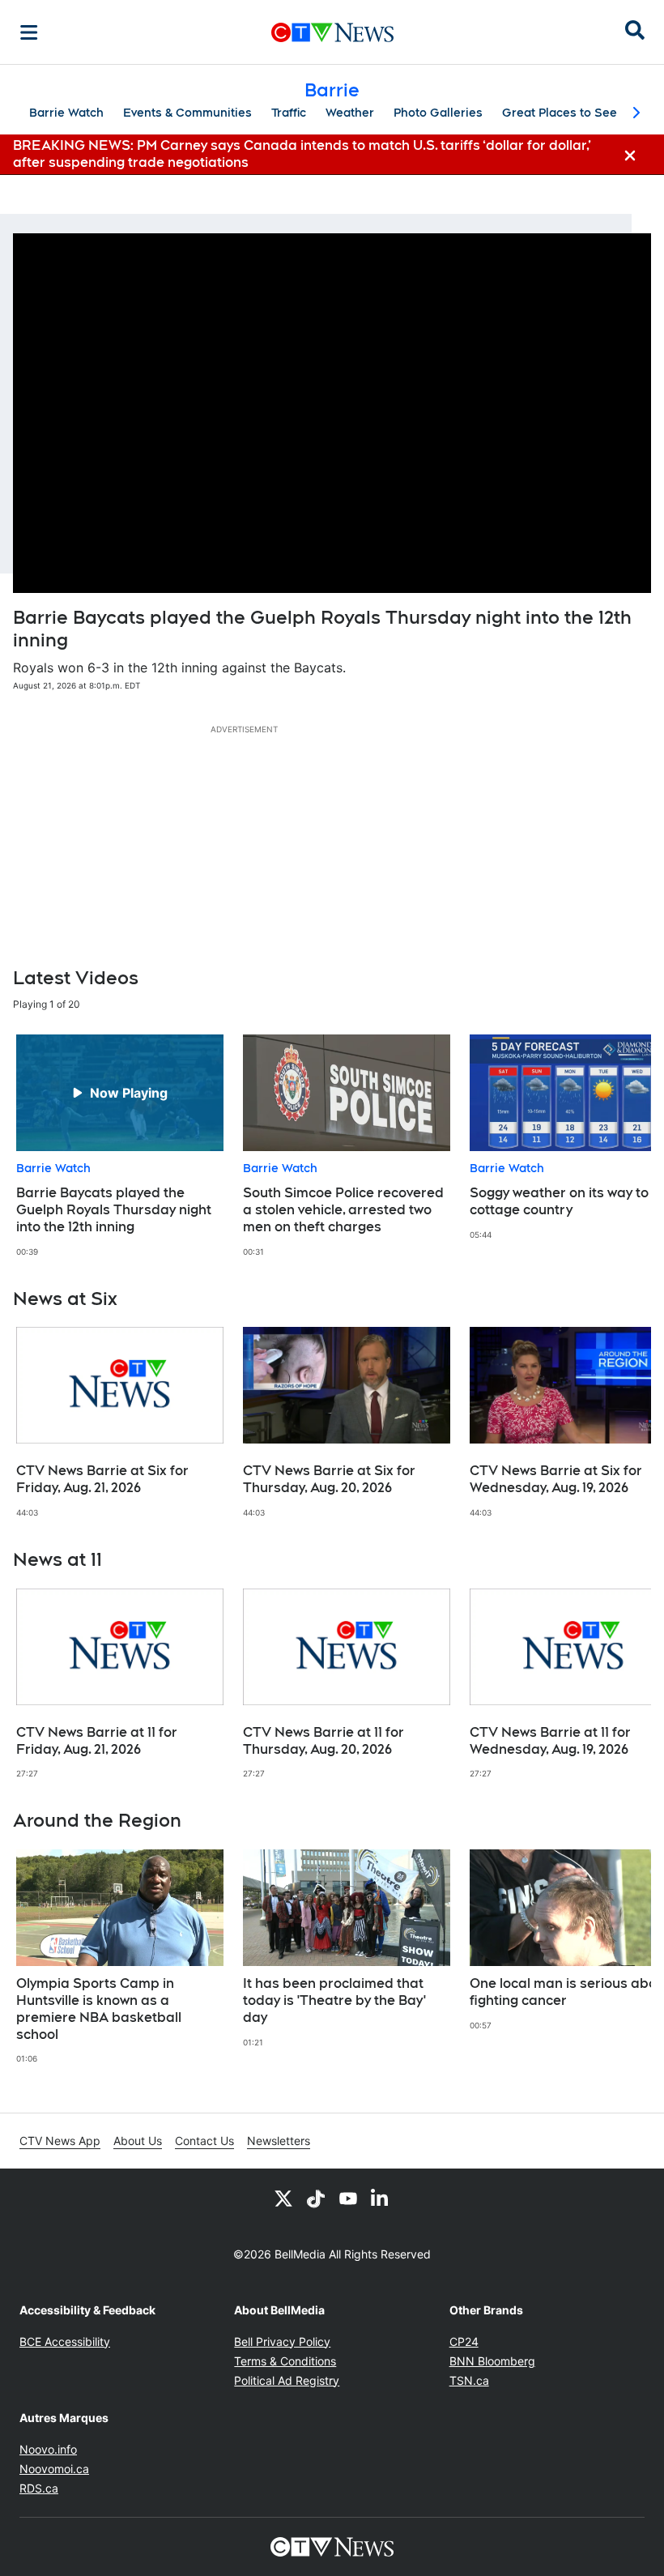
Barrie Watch (66, 113)
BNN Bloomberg (492, 2361)
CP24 (464, 2341)
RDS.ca (39, 2488)
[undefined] (120, 1146)
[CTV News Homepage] (332, 32)
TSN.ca (469, 2380)
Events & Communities (187, 113)
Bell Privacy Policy (282, 2341)
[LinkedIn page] (381, 2198)
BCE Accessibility (65, 2341)
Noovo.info (48, 2449)
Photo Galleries (438, 113)
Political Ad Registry (287, 2380)
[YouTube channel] (348, 2198)
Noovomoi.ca (54, 2469)
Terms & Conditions (285, 2361)
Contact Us (204, 2141)
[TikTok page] (316, 2198)
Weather (350, 113)
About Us (138, 2141)
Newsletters (279, 2141)
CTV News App (60, 2141)
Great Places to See (560, 113)
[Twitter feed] (283, 2198)
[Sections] (29, 32)
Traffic (289, 113)
